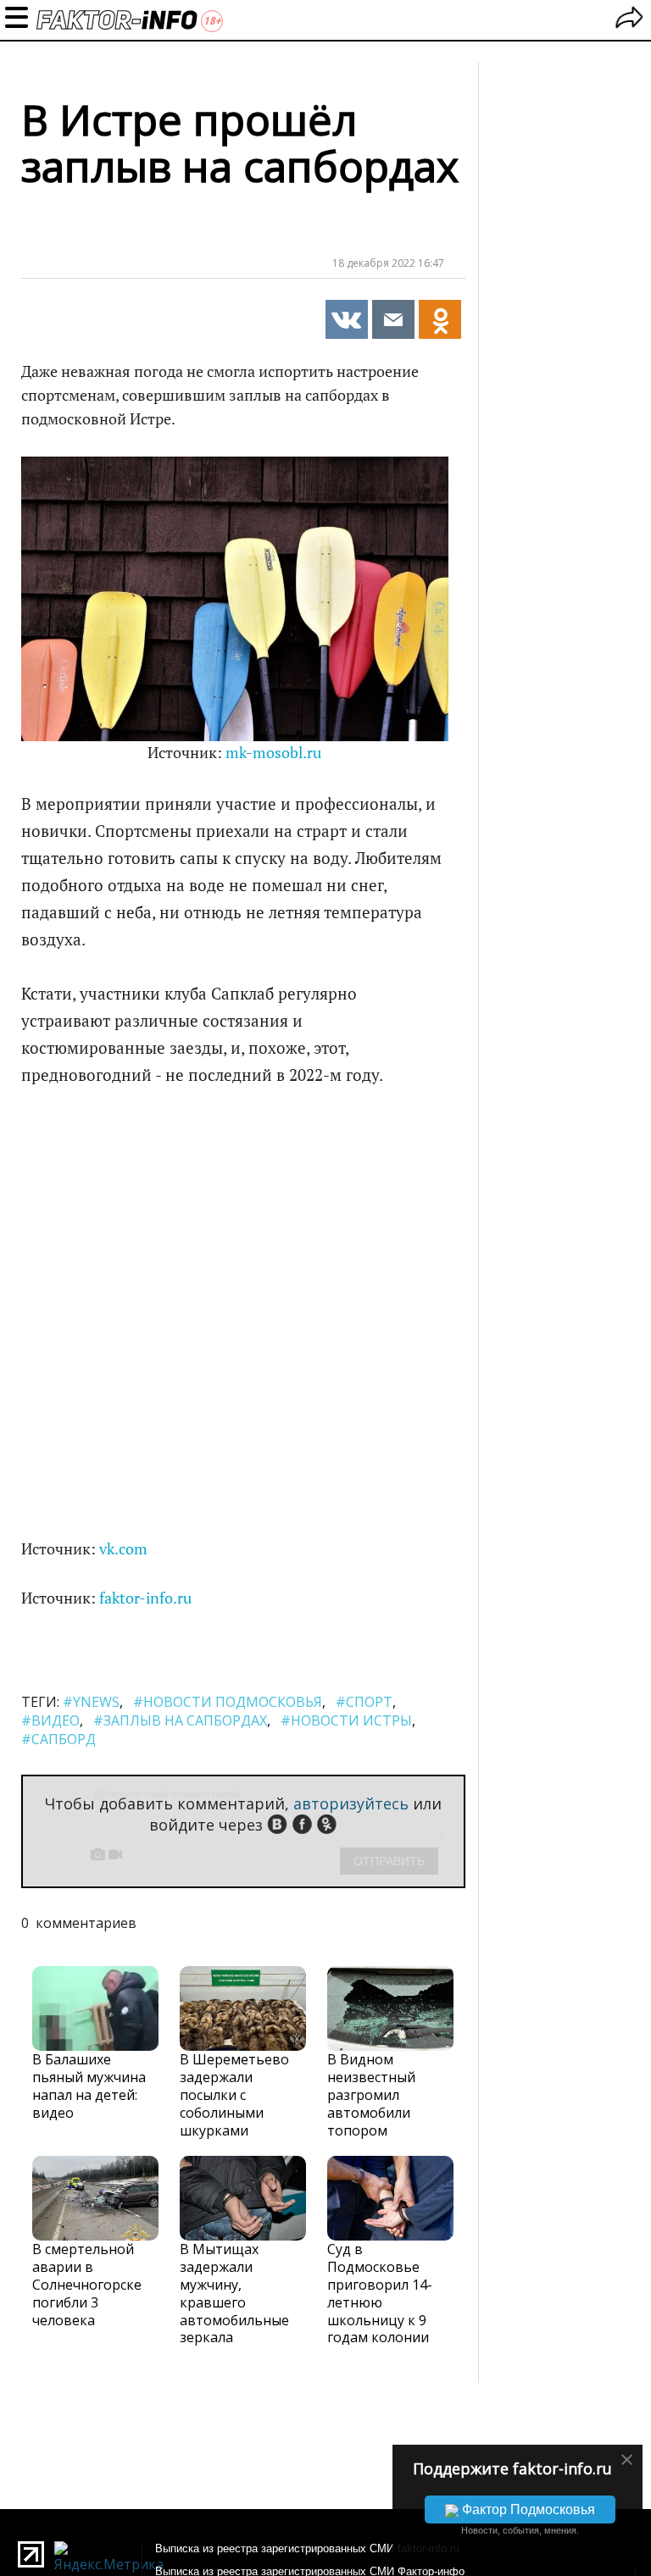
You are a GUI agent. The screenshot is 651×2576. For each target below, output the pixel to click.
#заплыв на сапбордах (180, 1720)
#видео (50, 1720)
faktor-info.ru (145, 1598)
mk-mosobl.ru (273, 753)
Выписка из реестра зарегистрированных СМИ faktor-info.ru (307, 2548)
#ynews (91, 1702)
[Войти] (629, 20)
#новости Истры (346, 1720)
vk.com (123, 1549)
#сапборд (58, 1739)
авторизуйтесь (351, 1803)
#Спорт (364, 1702)
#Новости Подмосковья (228, 1702)
